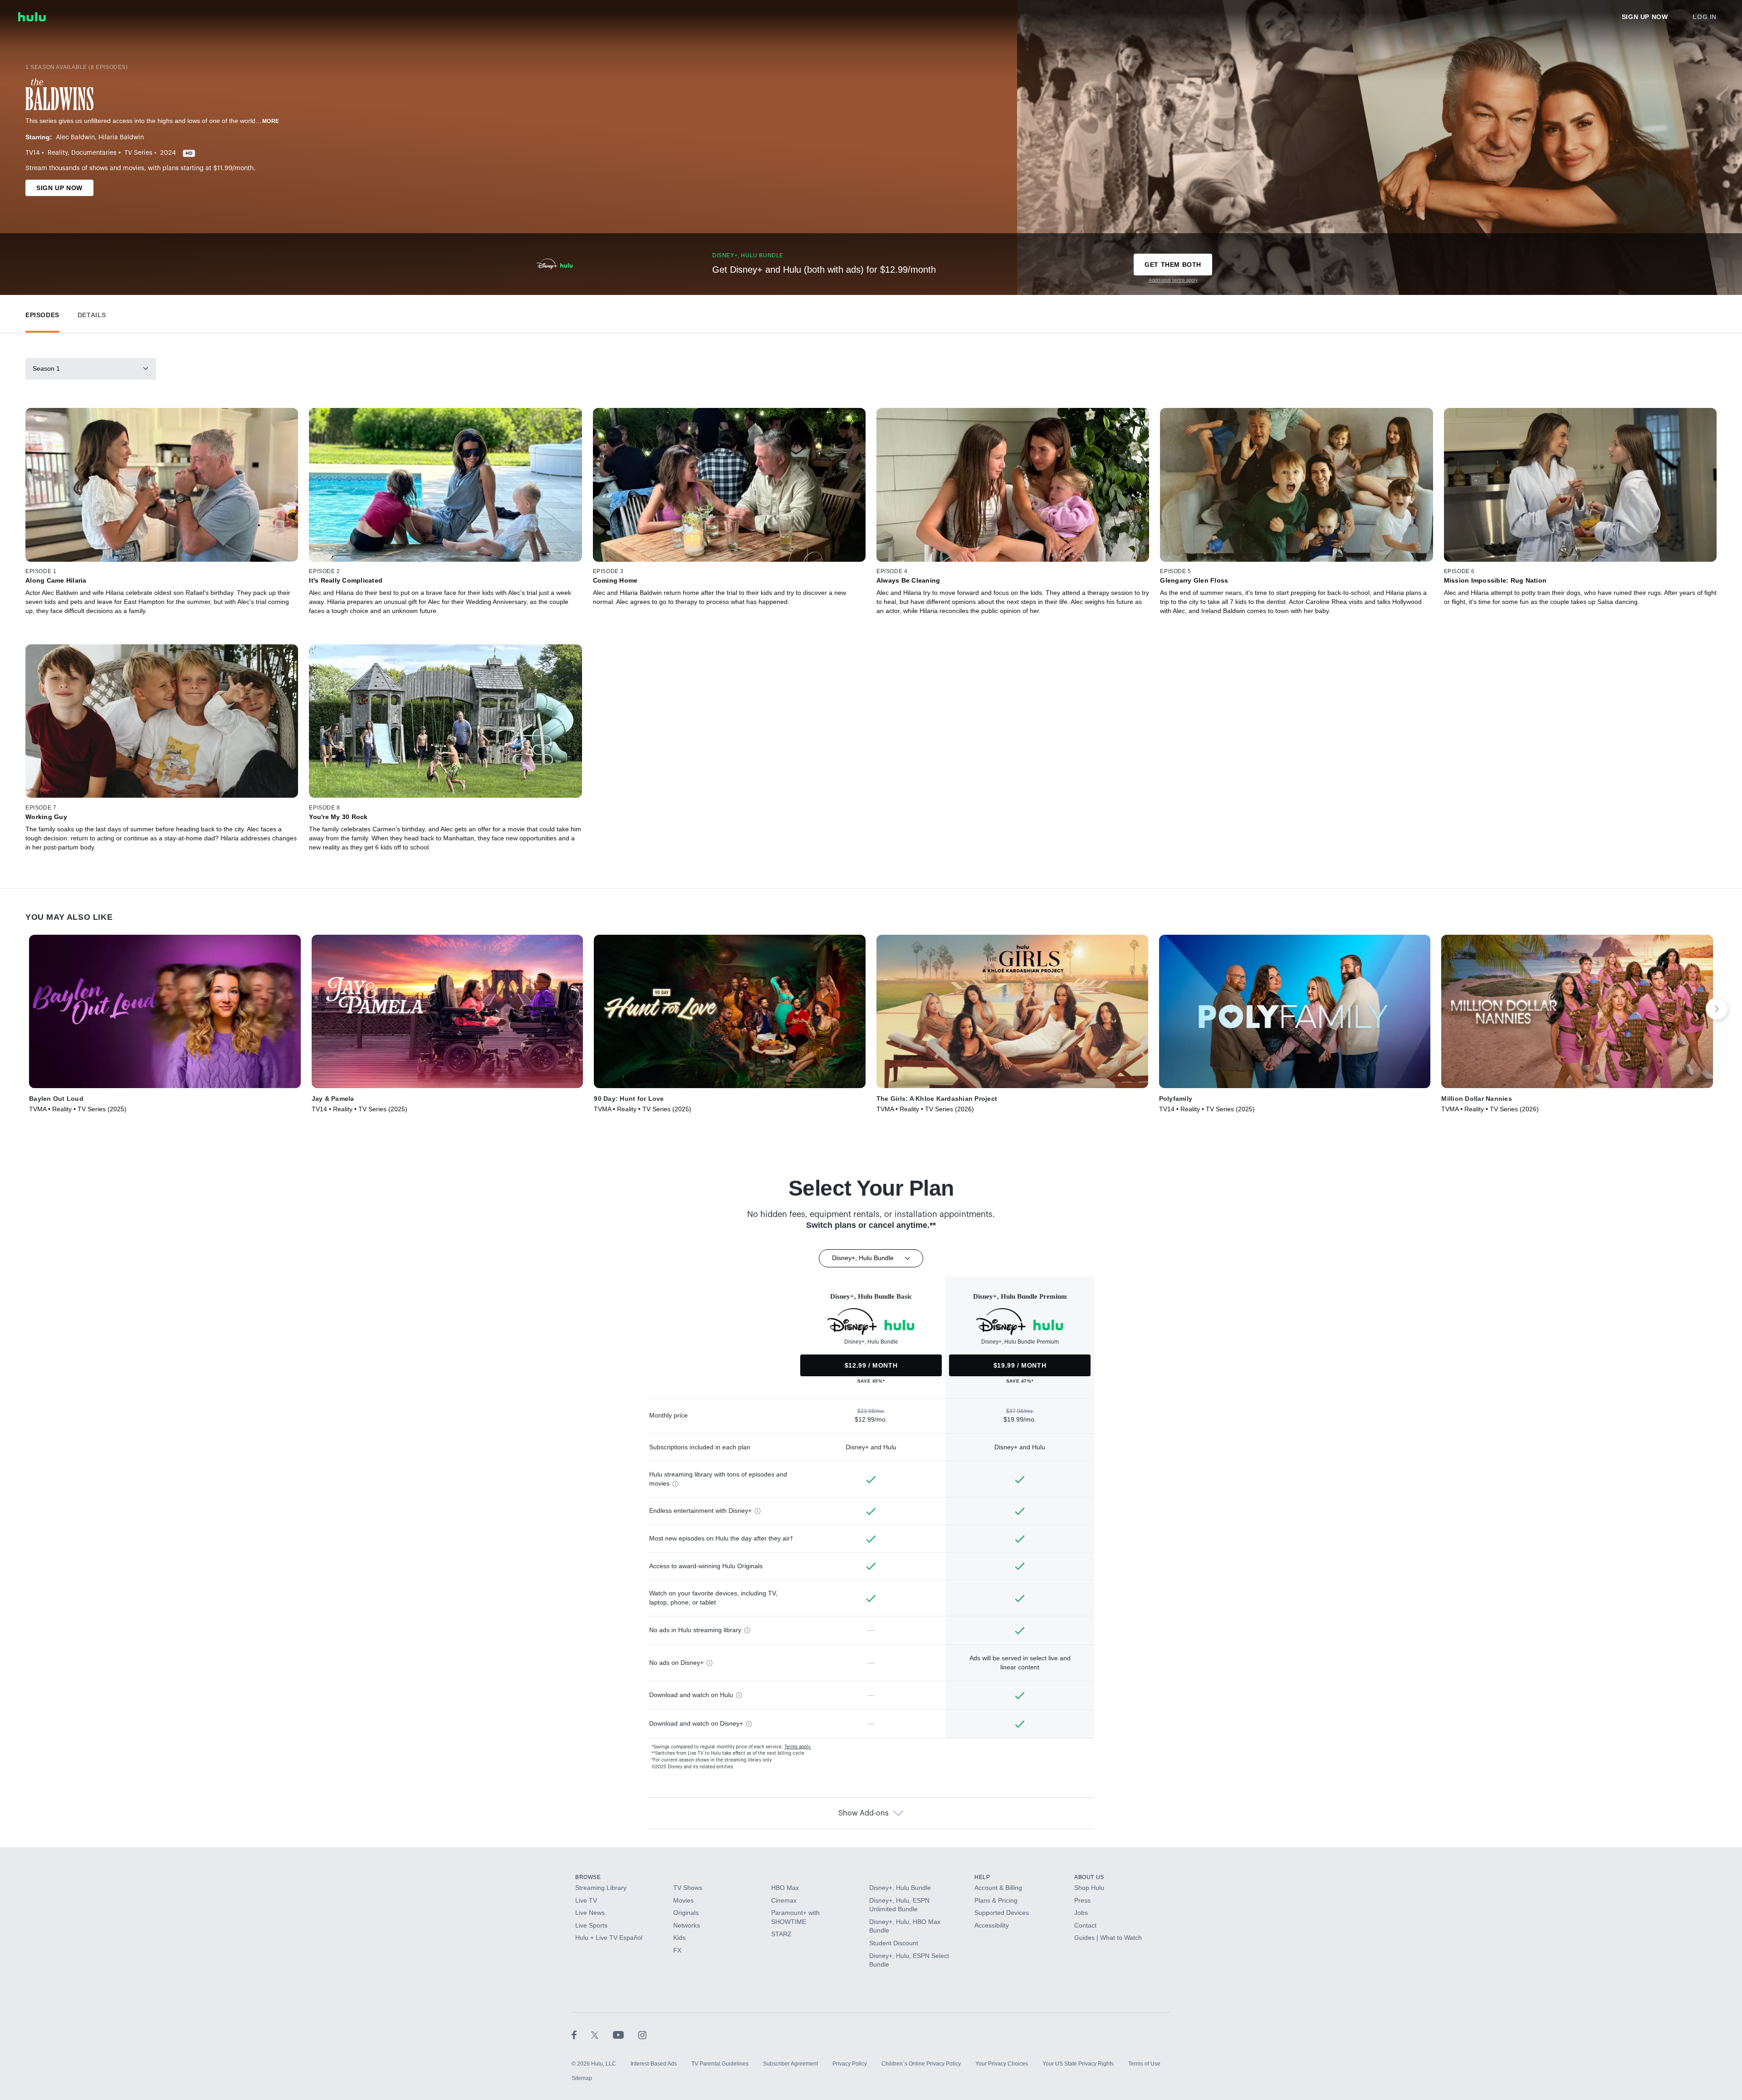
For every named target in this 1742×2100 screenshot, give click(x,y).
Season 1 (46, 368)
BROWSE (588, 1877)
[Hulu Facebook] (581, 2035)
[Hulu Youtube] (626, 2035)
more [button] (271, 121)
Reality (58, 153)
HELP (982, 1877)
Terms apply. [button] (798, 1747)
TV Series (138, 153)
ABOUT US (1089, 1877)
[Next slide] (1717, 1009)
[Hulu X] (602, 2035)
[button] (42, 313)
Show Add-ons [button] (864, 1813)
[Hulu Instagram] (642, 2035)
